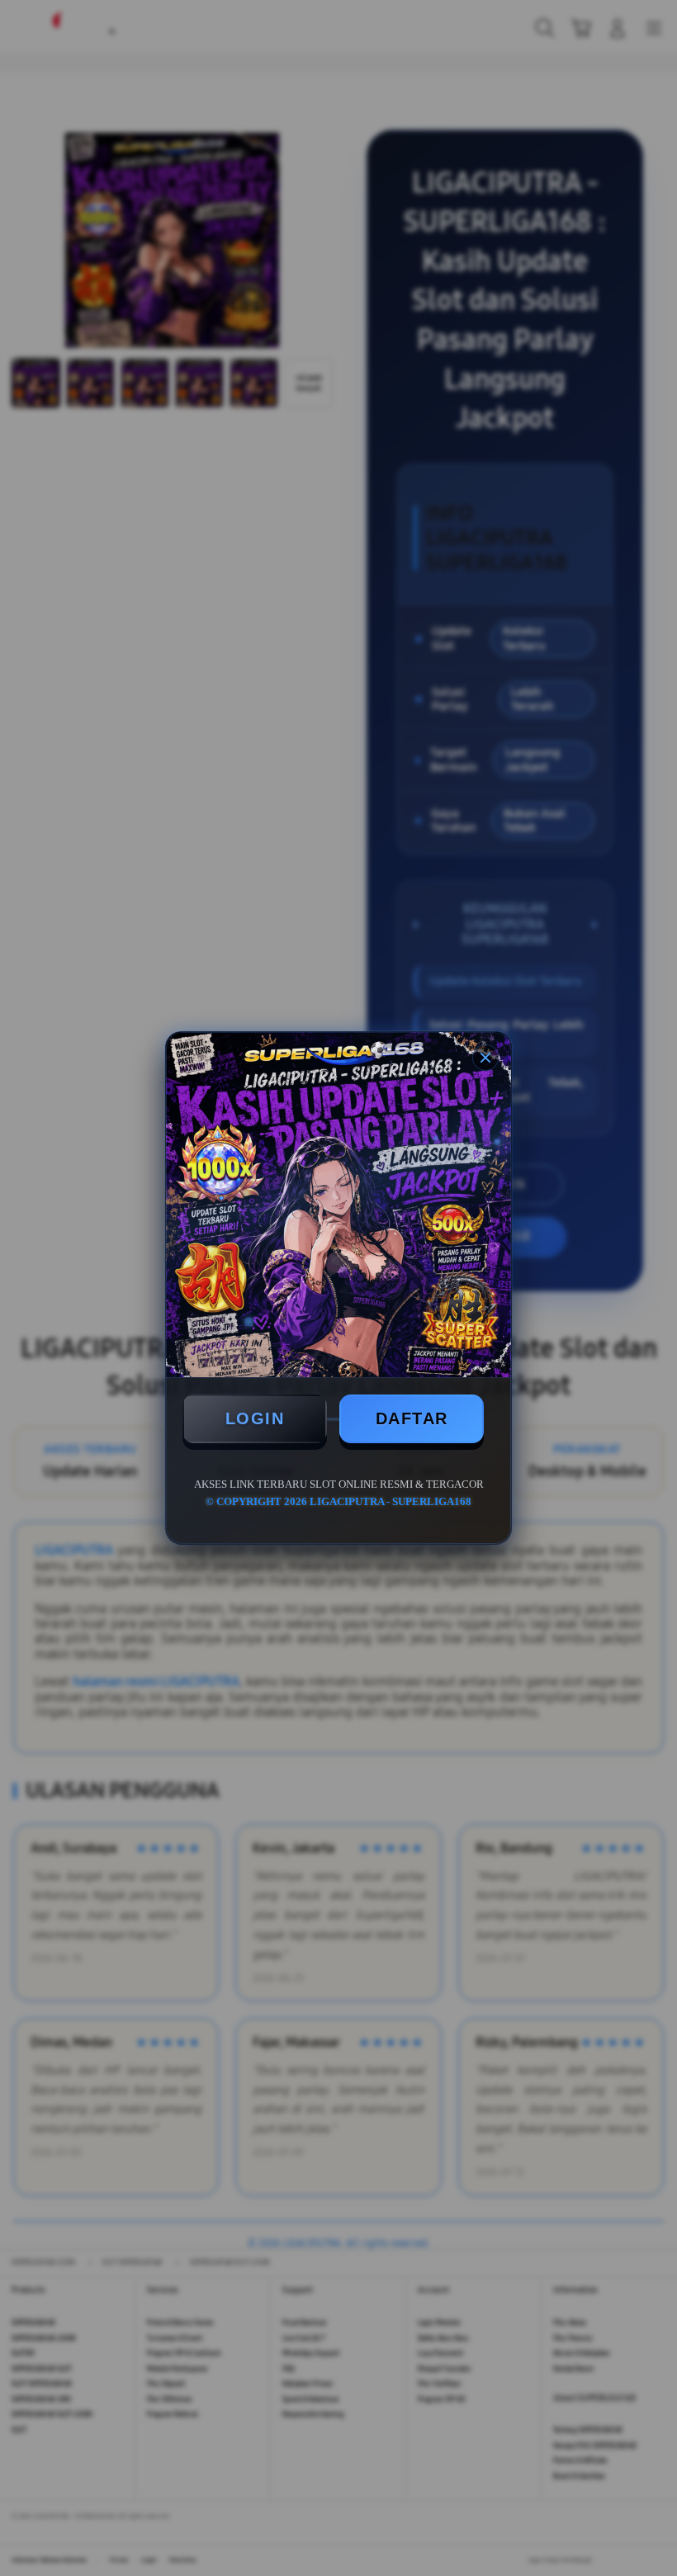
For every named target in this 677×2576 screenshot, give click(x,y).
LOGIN (255, 1418)
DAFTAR (412, 1418)
